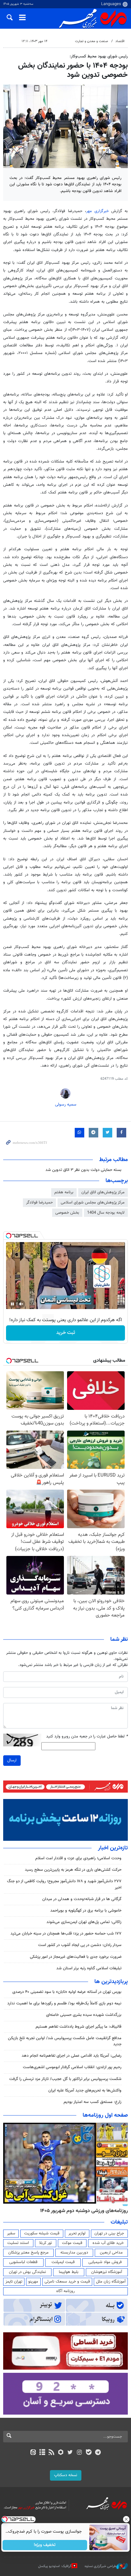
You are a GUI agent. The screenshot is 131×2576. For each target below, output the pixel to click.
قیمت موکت (72, 2243)
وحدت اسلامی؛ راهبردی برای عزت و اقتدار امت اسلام (78, 1858)
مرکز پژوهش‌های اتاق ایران (103, 1192)
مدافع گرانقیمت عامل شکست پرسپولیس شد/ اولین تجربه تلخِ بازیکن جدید (65, 2041)
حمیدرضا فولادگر (39, 1203)
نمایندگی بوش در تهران (28, 2272)
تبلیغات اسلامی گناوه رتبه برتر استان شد (89, 1968)
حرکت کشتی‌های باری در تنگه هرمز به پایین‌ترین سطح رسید (73, 1870)
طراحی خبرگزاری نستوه (100, 2566)
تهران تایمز (14, 2282)
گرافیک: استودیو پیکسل (55, 2566)
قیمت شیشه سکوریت (42, 2233)
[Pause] (12, 1304)
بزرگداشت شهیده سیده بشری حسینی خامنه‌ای (84, 2015)
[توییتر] (70, 2453)
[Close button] (126, 2519)
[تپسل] (9, 1236)
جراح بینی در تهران (109, 2233)
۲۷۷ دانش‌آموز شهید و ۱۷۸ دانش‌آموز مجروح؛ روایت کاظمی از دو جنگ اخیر (64, 1884)
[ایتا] (33, 2453)
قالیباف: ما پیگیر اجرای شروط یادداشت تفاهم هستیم (79, 2027)
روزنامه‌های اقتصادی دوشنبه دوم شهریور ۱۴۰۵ (82, 2211)
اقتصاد (120, 41)
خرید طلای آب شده (108, 2243)
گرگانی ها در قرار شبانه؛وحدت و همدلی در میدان (82, 1899)
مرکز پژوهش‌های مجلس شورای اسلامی (93, 1203)
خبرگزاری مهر (97, 211)
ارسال (12, 1760)
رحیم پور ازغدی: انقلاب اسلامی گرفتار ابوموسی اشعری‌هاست (72, 2067)
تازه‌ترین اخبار (113, 1848)
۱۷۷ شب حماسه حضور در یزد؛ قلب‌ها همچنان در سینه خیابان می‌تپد (66, 1934)
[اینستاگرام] (79, 2453)
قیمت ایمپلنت (63, 2262)
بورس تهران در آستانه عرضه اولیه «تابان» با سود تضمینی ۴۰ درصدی (67, 1992)
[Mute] (21, 1304)
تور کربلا (45, 2243)
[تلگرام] (98, 2453)
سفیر (11, 2233)
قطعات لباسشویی (23, 2262)
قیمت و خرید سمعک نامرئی (67, 2282)
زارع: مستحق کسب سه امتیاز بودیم (93, 2102)
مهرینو (33, 2282)
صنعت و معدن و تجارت (92, 41)
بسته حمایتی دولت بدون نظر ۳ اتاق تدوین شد (83, 1170)
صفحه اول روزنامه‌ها (105, 2115)
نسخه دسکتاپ (66, 2475)
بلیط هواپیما (69, 2272)
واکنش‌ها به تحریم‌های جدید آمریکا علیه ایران (85, 2091)
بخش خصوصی (67, 1213)
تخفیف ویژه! (45, 2545)
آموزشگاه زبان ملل (111, 2282)
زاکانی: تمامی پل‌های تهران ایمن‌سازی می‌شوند (84, 1922)
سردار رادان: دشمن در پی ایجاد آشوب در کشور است (80, 1945)
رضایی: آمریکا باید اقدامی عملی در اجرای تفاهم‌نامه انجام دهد (72, 2056)
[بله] (89, 2453)
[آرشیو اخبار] (42, 2453)
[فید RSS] (52, 2453)
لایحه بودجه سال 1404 (106, 1213)
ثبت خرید (66, 1333)
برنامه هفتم (64, 1192)
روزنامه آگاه (65, 2291)
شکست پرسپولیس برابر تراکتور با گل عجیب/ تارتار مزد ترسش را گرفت (65, 2079)
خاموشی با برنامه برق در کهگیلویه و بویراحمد (86, 1911)
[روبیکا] (61, 2453)
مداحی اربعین (111, 2253)
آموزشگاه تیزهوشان (107, 2272)
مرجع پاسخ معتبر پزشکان (28, 2253)
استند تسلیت (18, 2243)
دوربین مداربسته (74, 2253)
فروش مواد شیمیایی (105, 2262)
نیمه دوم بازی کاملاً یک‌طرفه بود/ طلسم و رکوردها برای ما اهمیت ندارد (64, 2003)
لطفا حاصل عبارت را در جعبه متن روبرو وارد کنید (87, 1737)
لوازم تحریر (77, 2233)
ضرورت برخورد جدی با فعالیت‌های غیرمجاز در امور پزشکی (76, 1957)
